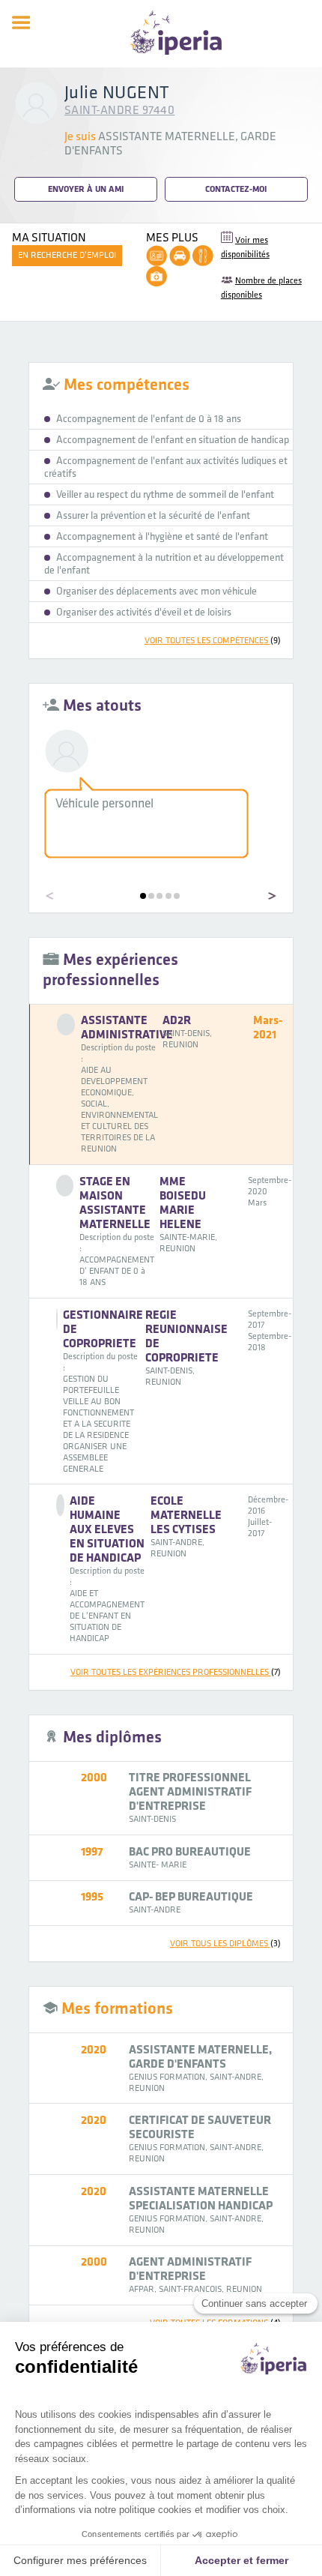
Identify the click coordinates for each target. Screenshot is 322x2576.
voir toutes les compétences (213, 641)
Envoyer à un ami (86, 189)
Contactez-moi (236, 189)
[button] (143, 896)
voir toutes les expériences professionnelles (176, 1672)
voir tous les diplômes (225, 1944)
